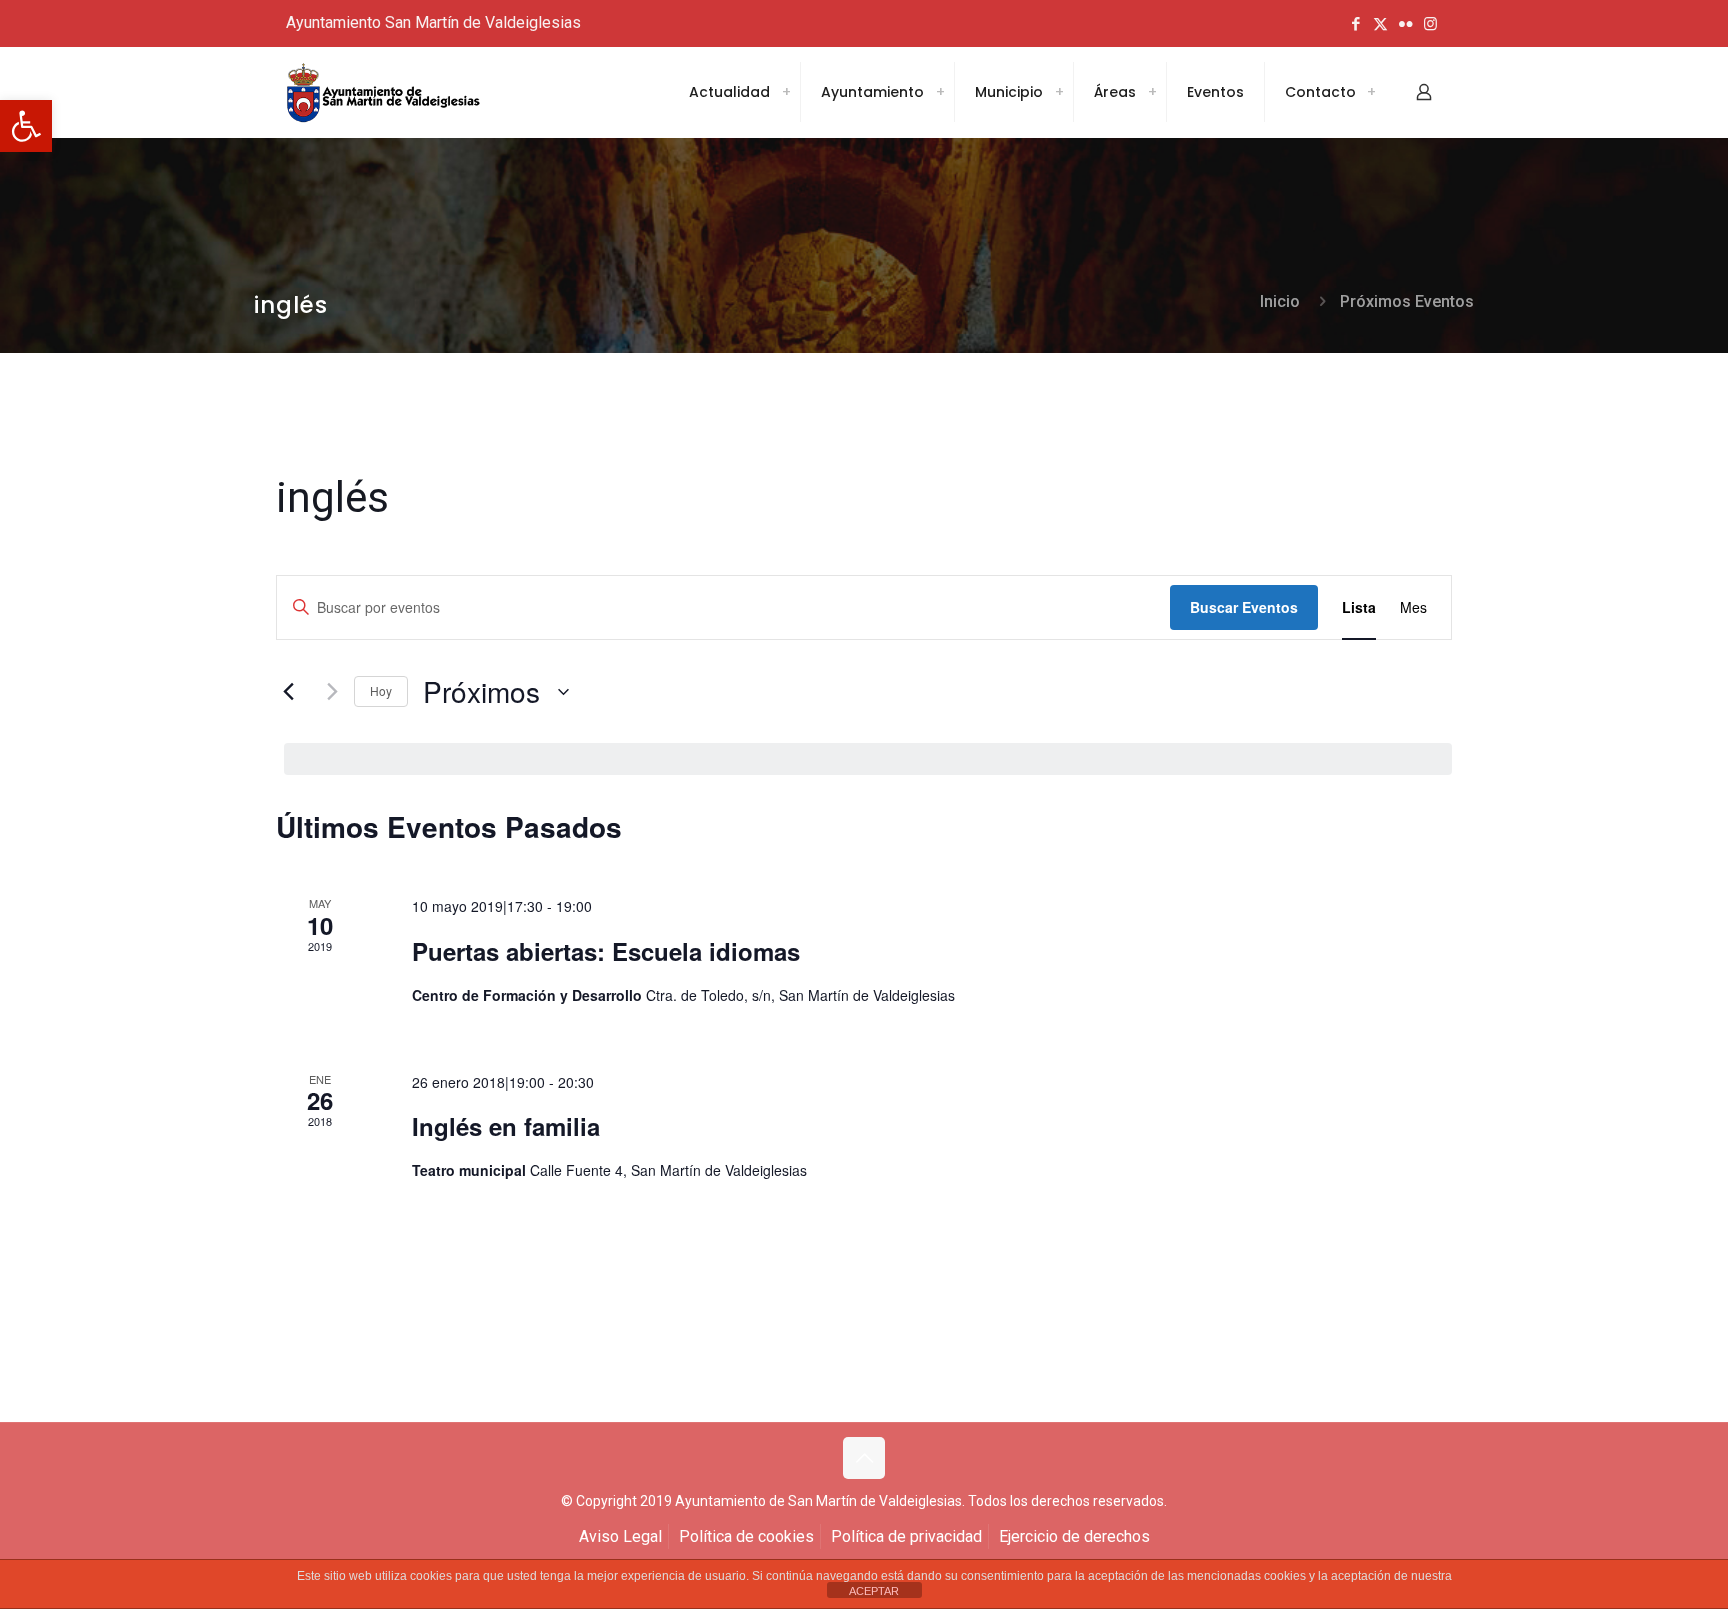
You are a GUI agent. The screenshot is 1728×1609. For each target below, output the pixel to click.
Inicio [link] (1280, 301)
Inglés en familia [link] (506, 1126)
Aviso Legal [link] (620, 1536)
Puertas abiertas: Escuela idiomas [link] (606, 951)
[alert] (868, 759)
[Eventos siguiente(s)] (327, 692)
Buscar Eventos (1244, 607)
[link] (26, 126)
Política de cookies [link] (746, 1536)
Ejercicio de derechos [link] (1074, 1536)
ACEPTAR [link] (874, 1591)
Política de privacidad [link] (906, 1536)
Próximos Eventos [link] (1407, 301)
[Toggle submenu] (786, 92)
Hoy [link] (381, 690)
